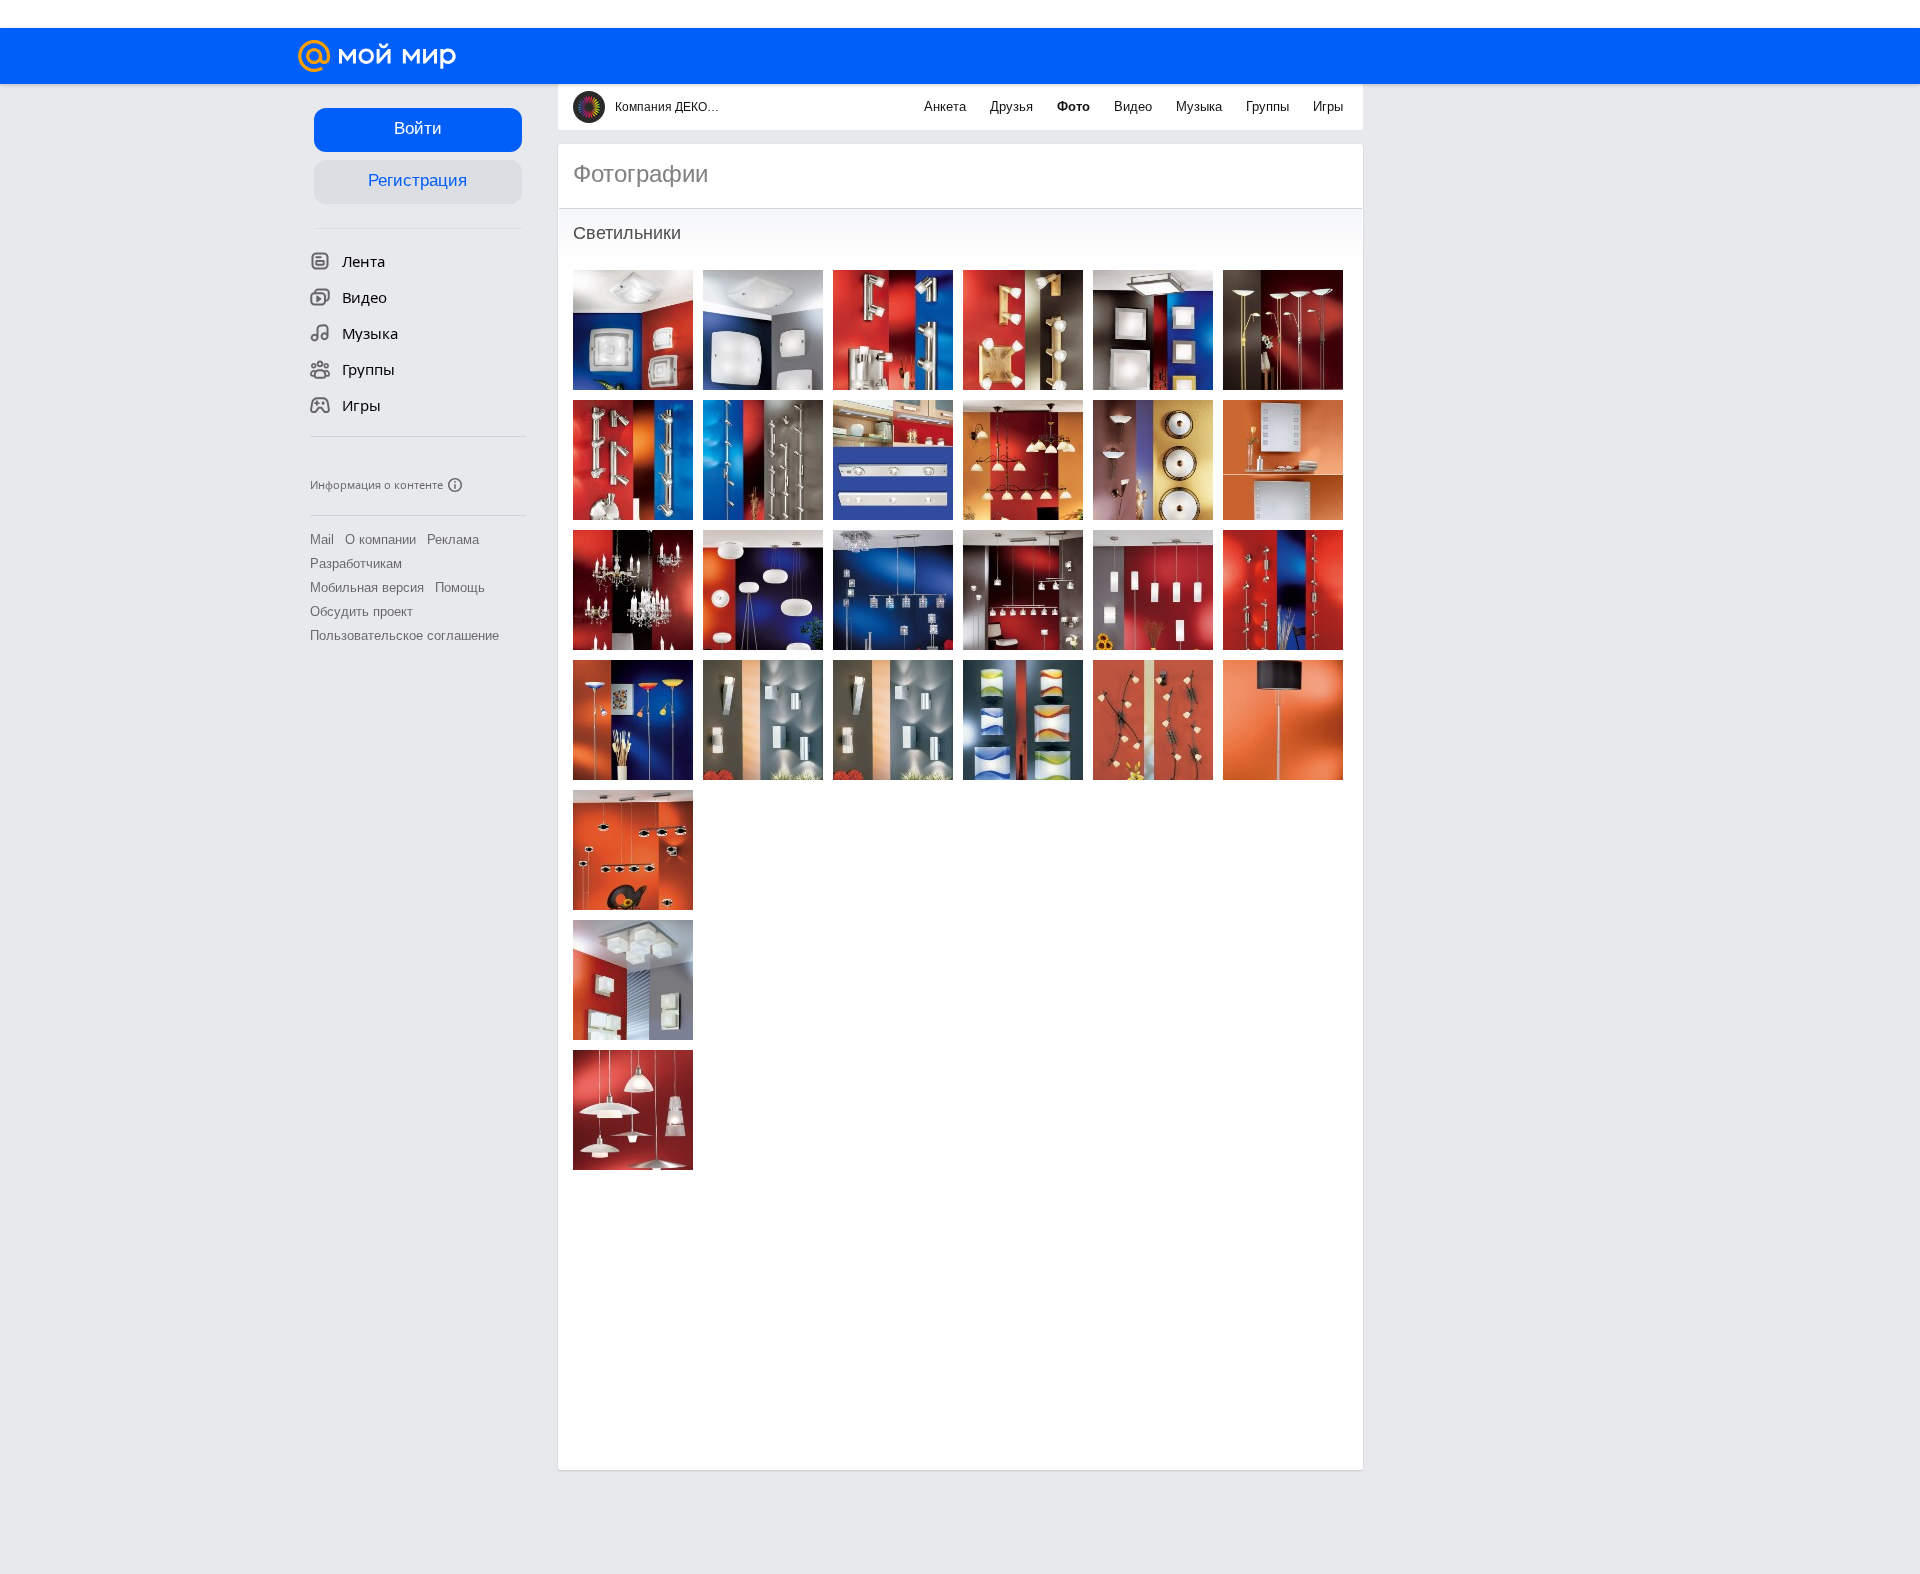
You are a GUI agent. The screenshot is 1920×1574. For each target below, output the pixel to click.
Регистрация (417, 180)
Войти (418, 128)
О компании (380, 539)
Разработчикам (356, 563)
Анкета (947, 106)
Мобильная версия (367, 587)
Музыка (1201, 106)
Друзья (1013, 106)
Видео (1135, 106)
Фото (1075, 106)
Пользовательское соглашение (404, 635)
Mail (322, 539)
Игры (1328, 106)
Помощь (460, 587)
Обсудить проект (361, 611)
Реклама (453, 539)
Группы (1269, 106)
